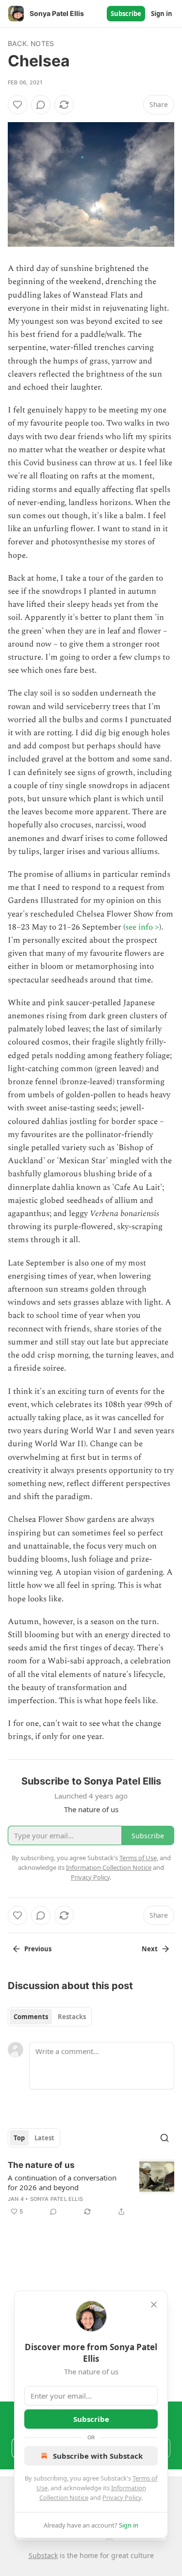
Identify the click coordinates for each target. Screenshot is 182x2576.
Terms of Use (138, 1858)
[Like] (17, 105)
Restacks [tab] (72, 2017)
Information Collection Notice (109, 1867)
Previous (38, 1949)
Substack (43, 2555)
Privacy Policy (122, 2497)
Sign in (162, 14)
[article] (91, 2188)
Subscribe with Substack (98, 2456)
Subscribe (126, 14)
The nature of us (41, 2165)
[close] (154, 2305)
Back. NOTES (31, 43)
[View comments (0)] (41, 105)
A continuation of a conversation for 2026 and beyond (62, 2182)
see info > (142, 927)
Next (150, 1949)
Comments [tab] (31, 2017)
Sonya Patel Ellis (57, 2199)
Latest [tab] (44, 2138)
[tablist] (50, 2017)
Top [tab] (19, 2138)
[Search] (165, 2138)
